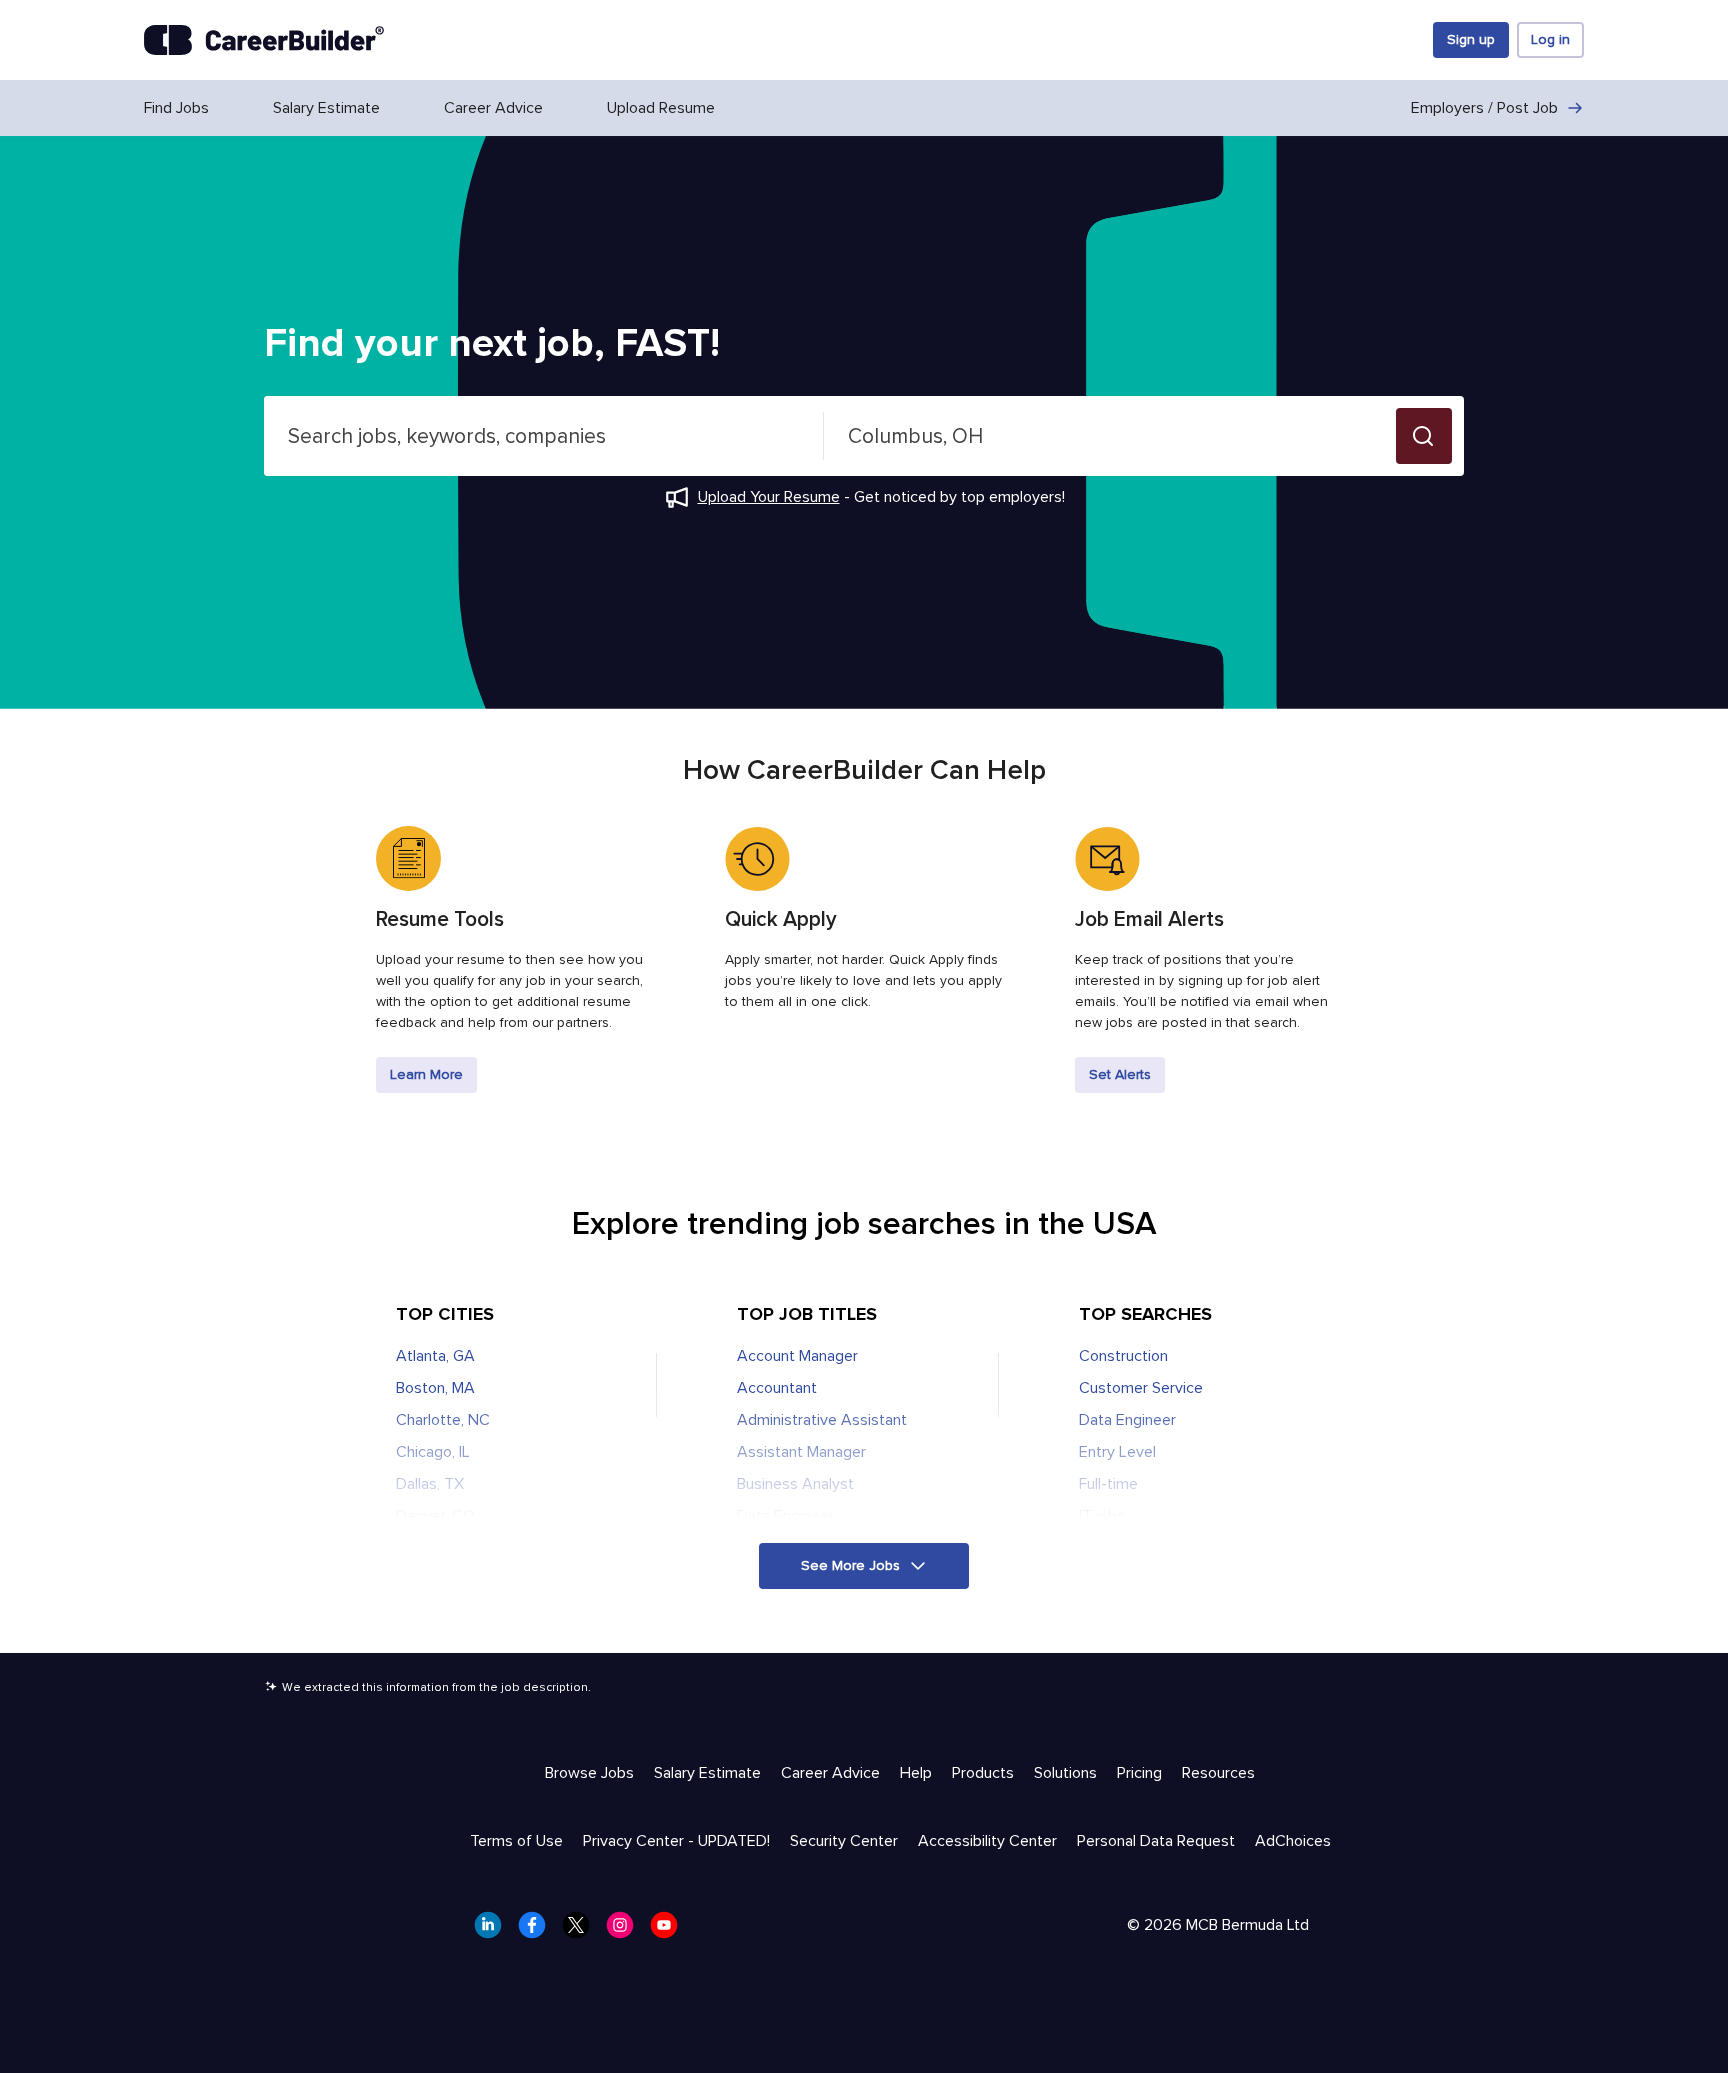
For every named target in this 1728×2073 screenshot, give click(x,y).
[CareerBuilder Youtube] (670, 1931)
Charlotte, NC (443, 1420)
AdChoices (1293, 1841)
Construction (1123, 1356)
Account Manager (797, 1356)
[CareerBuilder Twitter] (582, 1931)
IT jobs (1102, 1516)
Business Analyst (795, 1484)
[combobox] (544, 436)
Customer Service (1141, 1388)
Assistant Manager (801, 1452)
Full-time (1108, 1484)
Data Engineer (785, 1516)
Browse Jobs (589, 1773)
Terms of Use (516, 1841)
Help (916, 1773)
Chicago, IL (433, 1452)
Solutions (1065, 1773)
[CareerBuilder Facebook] (538, 1931)
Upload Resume (661, 108)
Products (983, 1773)
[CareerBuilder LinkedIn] (494, 1931)
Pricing (1139, 1773)
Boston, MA (435, 1388)
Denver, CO (435, 1516)
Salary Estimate (326, 108)
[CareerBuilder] (264, 40)
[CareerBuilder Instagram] (626, 1931)
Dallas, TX (430, 1484)
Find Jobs (176, 108)
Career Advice (493, 108)
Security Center (844, 1841)
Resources (1218, 1773)
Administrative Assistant (822, 1420)
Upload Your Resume (769, 497)
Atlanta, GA (435, 1356)
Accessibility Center (987, 1841)
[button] (1424, 436)
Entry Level (1117, 1452)
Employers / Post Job (1484, 108)
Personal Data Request (1156, 1841)
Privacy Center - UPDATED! (676, 1841)
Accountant (777, 1388)
